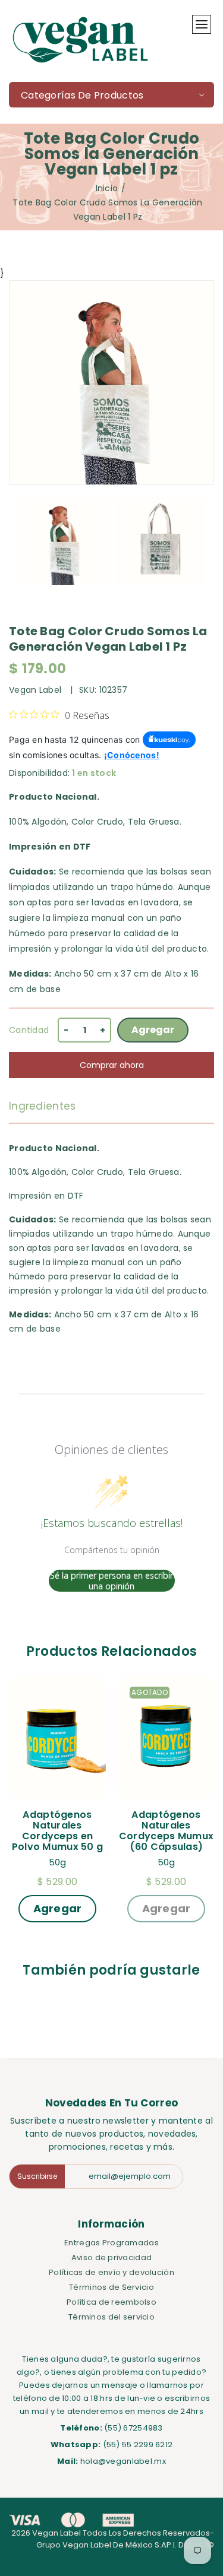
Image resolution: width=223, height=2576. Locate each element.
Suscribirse (37, 2176)
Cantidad (29, 1030)
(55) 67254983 (134, 2428)
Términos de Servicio (111, 2287)
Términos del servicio (111, 2317)
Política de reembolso (111, 2302)
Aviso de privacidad (111, 2257)
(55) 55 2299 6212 (138, 2444)
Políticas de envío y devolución (111, 2272)
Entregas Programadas (111, 2243)
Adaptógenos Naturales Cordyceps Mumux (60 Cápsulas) (167, 1831)
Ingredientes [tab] (42, 1106)
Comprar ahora (112, 1065)
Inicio (107, 188)
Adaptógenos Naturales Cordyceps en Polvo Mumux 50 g (57, 1831)
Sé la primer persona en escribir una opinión (111, 1581)
